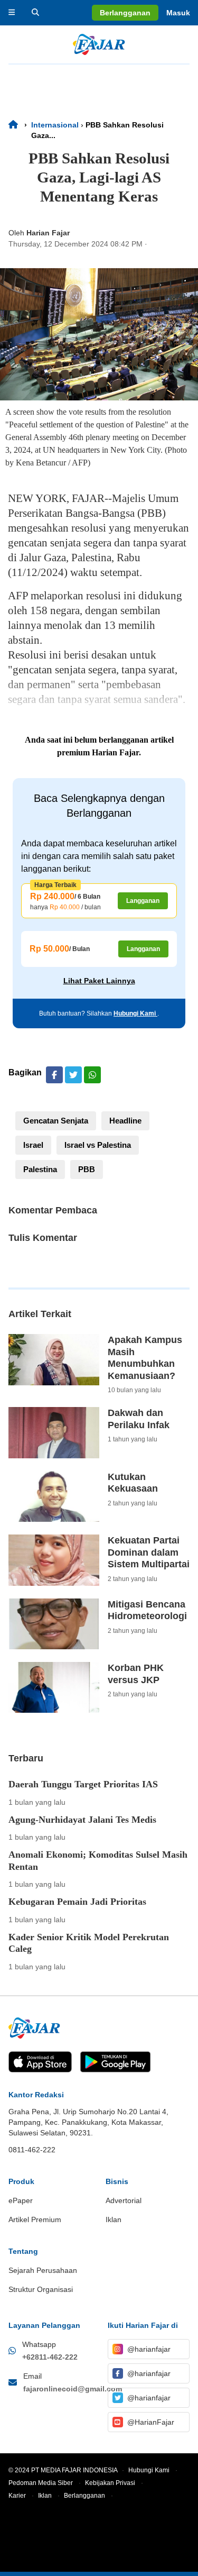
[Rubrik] (12, 13)
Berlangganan (88, 2496)
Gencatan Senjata (56, 1121)
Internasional (55, 125)
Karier (21, 2496)
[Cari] (35, 13)
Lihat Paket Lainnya (99, 981)
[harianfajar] (99, 44)
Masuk (178, 13)
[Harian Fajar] (16, 125)
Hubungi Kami (135, 1013)
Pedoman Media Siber (45, 2483)
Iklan (49, 2496)
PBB (87, 1169)
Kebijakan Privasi (114, 2483)
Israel (33, 1145)
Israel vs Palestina (98, 1145)
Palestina (40, 1169)
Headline (125, 1121)
